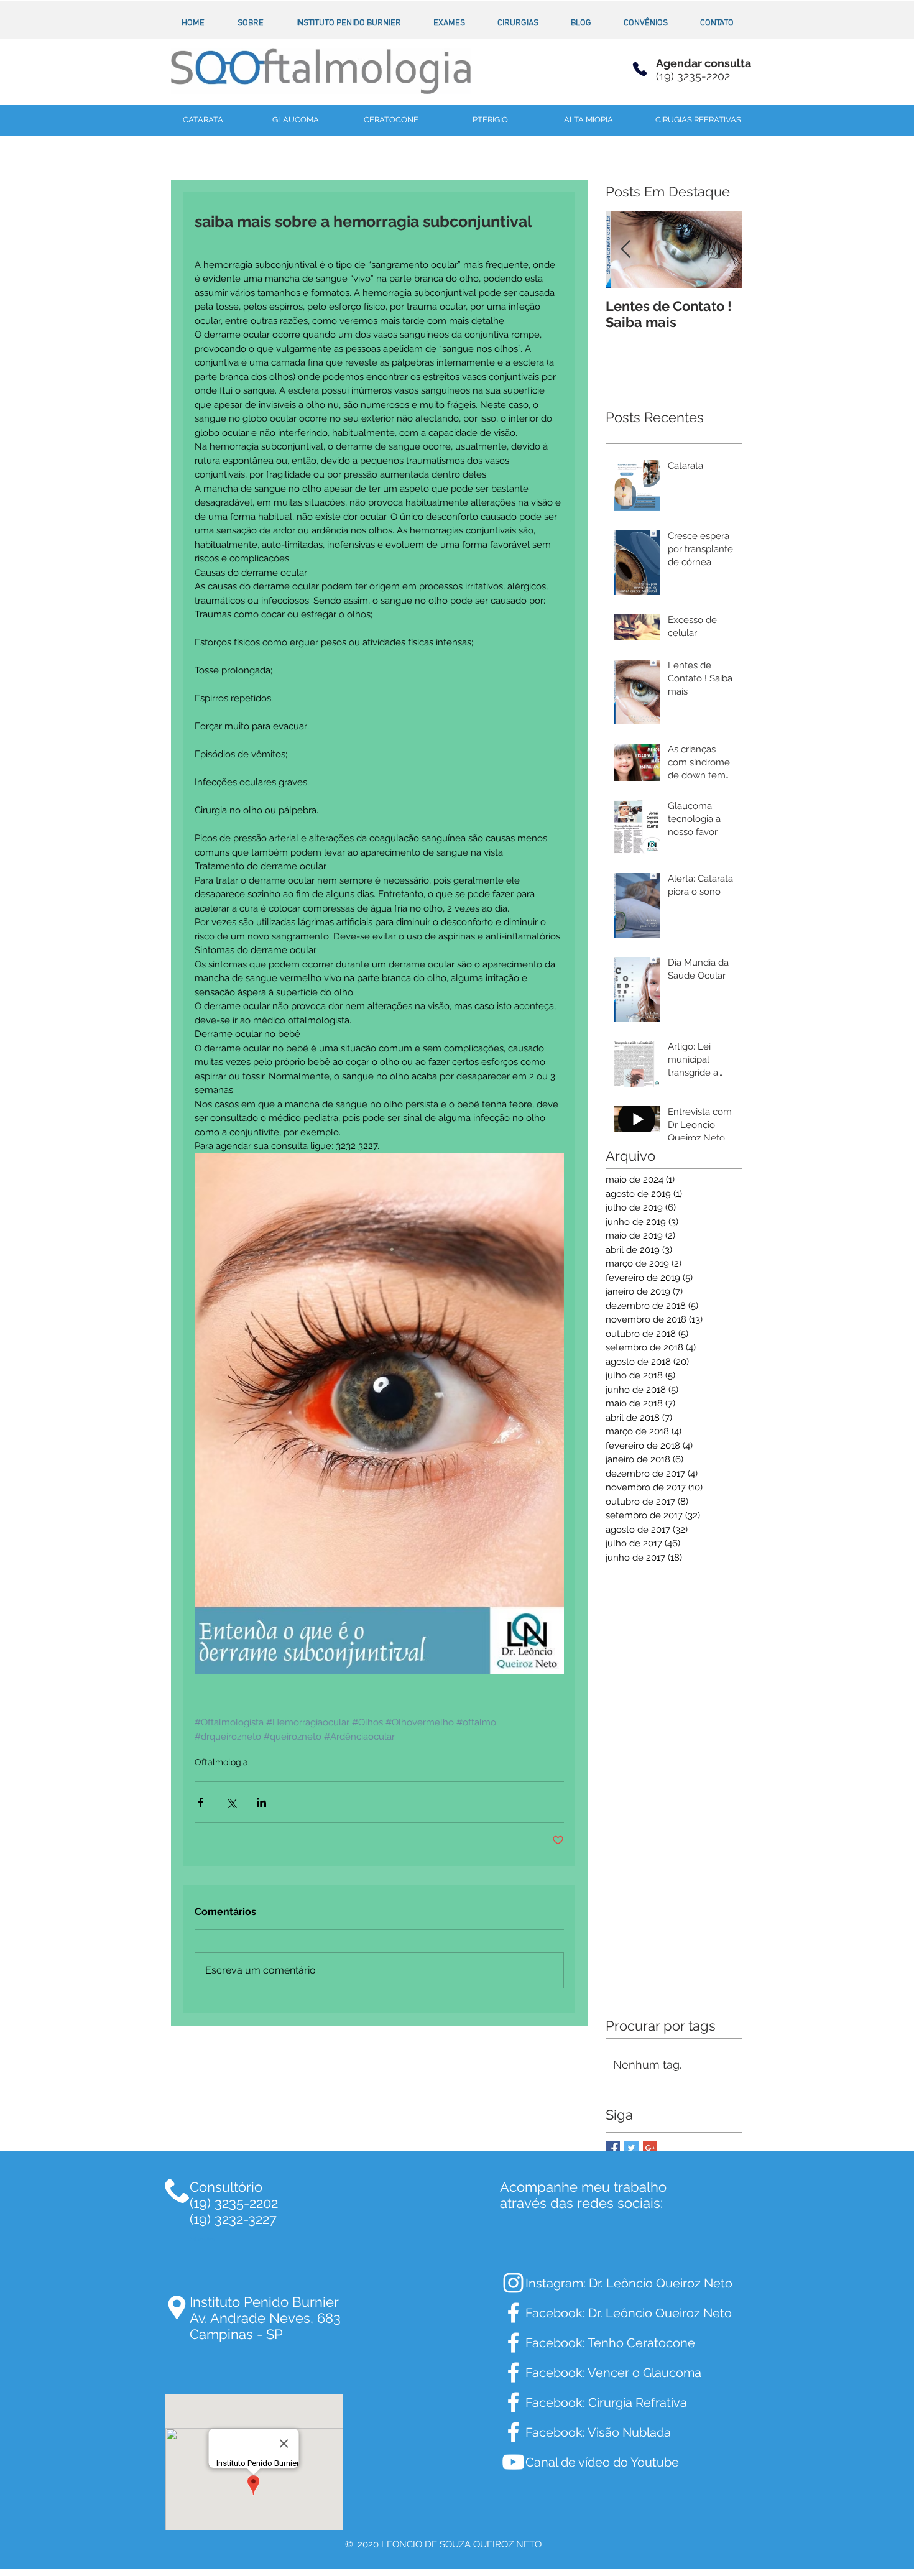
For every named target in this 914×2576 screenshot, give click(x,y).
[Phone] (640, 69)
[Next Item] (722, 250)
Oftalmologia (221, 1762)
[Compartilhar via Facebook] (201, 1802)
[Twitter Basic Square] (631, 2148)
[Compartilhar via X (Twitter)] (231, 1802)
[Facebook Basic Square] (613, 2148)
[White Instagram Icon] (513, 2283)
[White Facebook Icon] (513, 2313)
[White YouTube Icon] (513, 2462)
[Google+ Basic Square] (650, 2148)
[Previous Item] (625, 250)
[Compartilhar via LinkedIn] (261, 1802)
